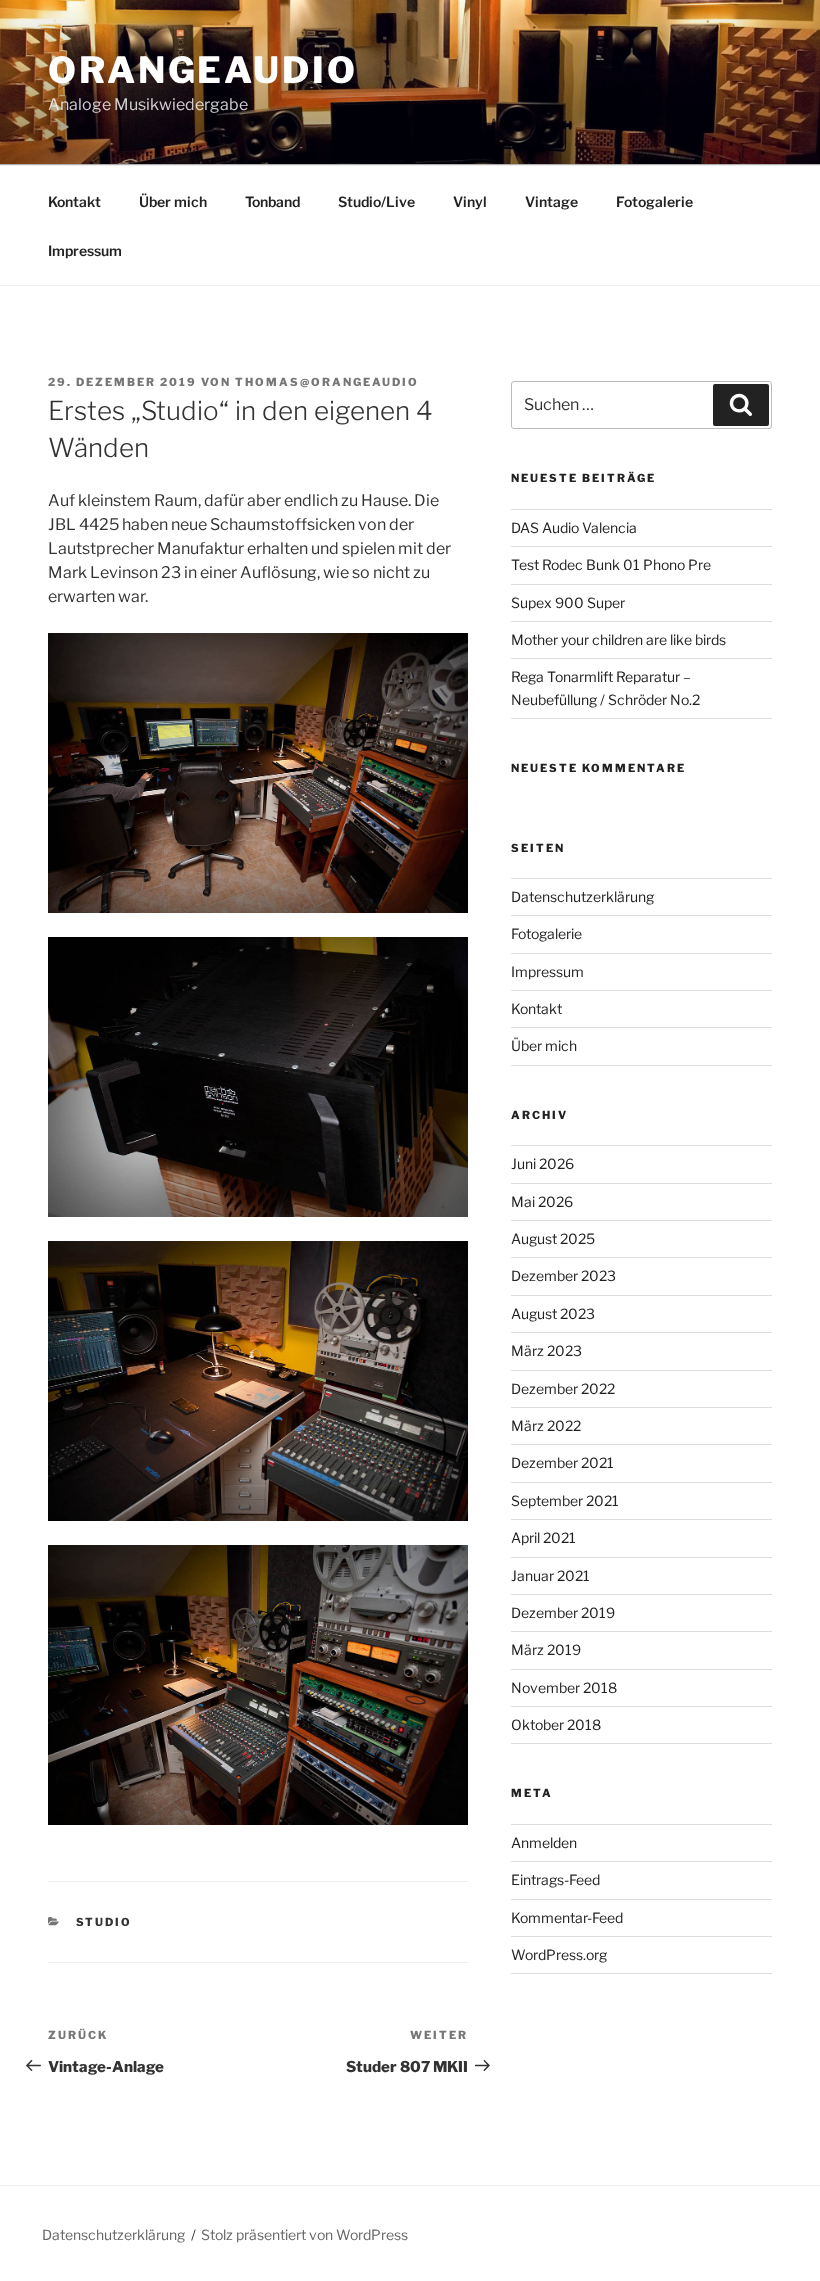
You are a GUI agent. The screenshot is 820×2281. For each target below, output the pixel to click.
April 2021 (543, 1537)
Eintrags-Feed (555, 1879)
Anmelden (544, 1842)
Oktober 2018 (556, 1724)
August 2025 (553, 1238)
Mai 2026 (542, 1201)
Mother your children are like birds (618, 639)
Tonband (272, 201)
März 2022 (546, 1425)
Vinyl (470, 201)
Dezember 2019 (563, 1612)
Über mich (173, 201)
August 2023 (553, 1313)
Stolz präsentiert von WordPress (304, 2234)
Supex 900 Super (568, 602)
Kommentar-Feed (567, 1917)
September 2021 (565, 1500)
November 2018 (564, 1687)
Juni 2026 (542, 1163)
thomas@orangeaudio (327, 382)
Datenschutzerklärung (582, 896)
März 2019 (546, 1649)
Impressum (85, 250)
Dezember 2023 (563, 1275)
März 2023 (546, 1350)
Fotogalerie (654, 201)
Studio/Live (376, 201)
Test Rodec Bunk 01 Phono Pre (611, 564)
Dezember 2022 (563, 1388)
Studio (104, 1922)
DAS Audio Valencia (574, 527)
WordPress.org (559, 1954)
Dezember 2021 (562, 1462)
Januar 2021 (550, 1575)
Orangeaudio (203, 70)
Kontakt (74, 201)
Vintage (551, 201)
